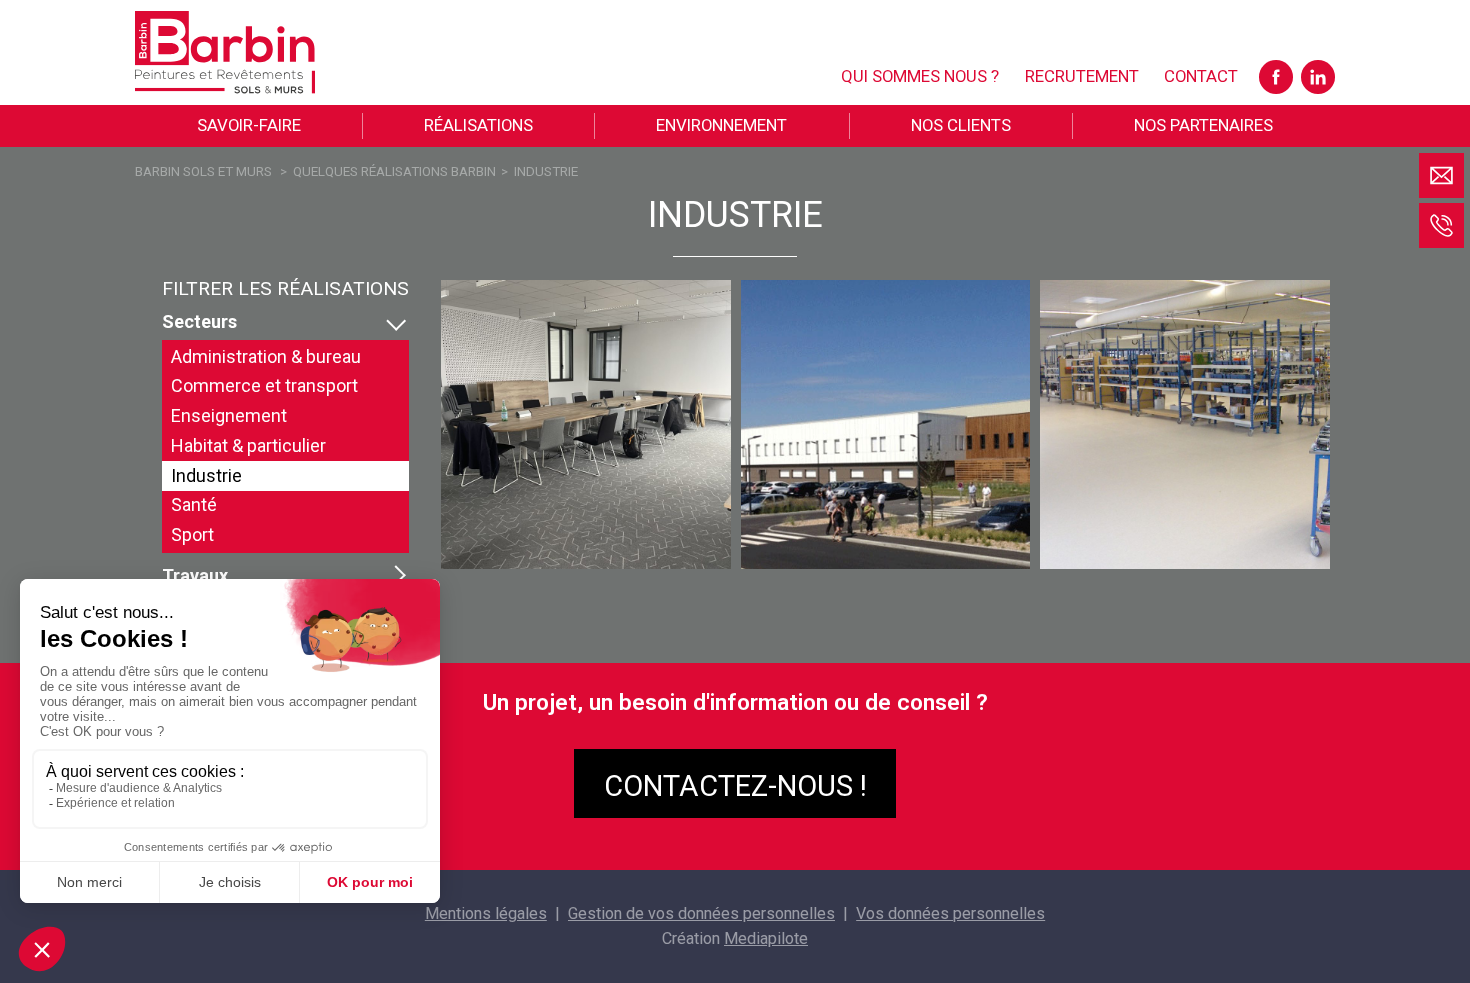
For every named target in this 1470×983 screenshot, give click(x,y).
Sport (192, 534)
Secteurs (199, 321)
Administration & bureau (266, 356)
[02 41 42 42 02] (1441, 225)
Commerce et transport (264, 385)
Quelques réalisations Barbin (394, 171)
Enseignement (229, 415)
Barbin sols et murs (203, 171)
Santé (194, 504)
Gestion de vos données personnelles (701, 913)
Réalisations (478, 125)
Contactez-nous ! (735, 786)
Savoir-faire (249, 125)
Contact (1201, 76)
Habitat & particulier (248, 445)
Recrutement (1082, 76)
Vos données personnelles (950, 913)
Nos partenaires (1203, 125)
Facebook (1276, 77)
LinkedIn (1318, 77)
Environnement (721, 125)
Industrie (546, 171)
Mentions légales (486, 913)
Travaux (195, 575)
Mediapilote (766, 938)
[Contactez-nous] (1441, 175)
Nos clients (961, 125)
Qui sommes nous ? (920, 76)
